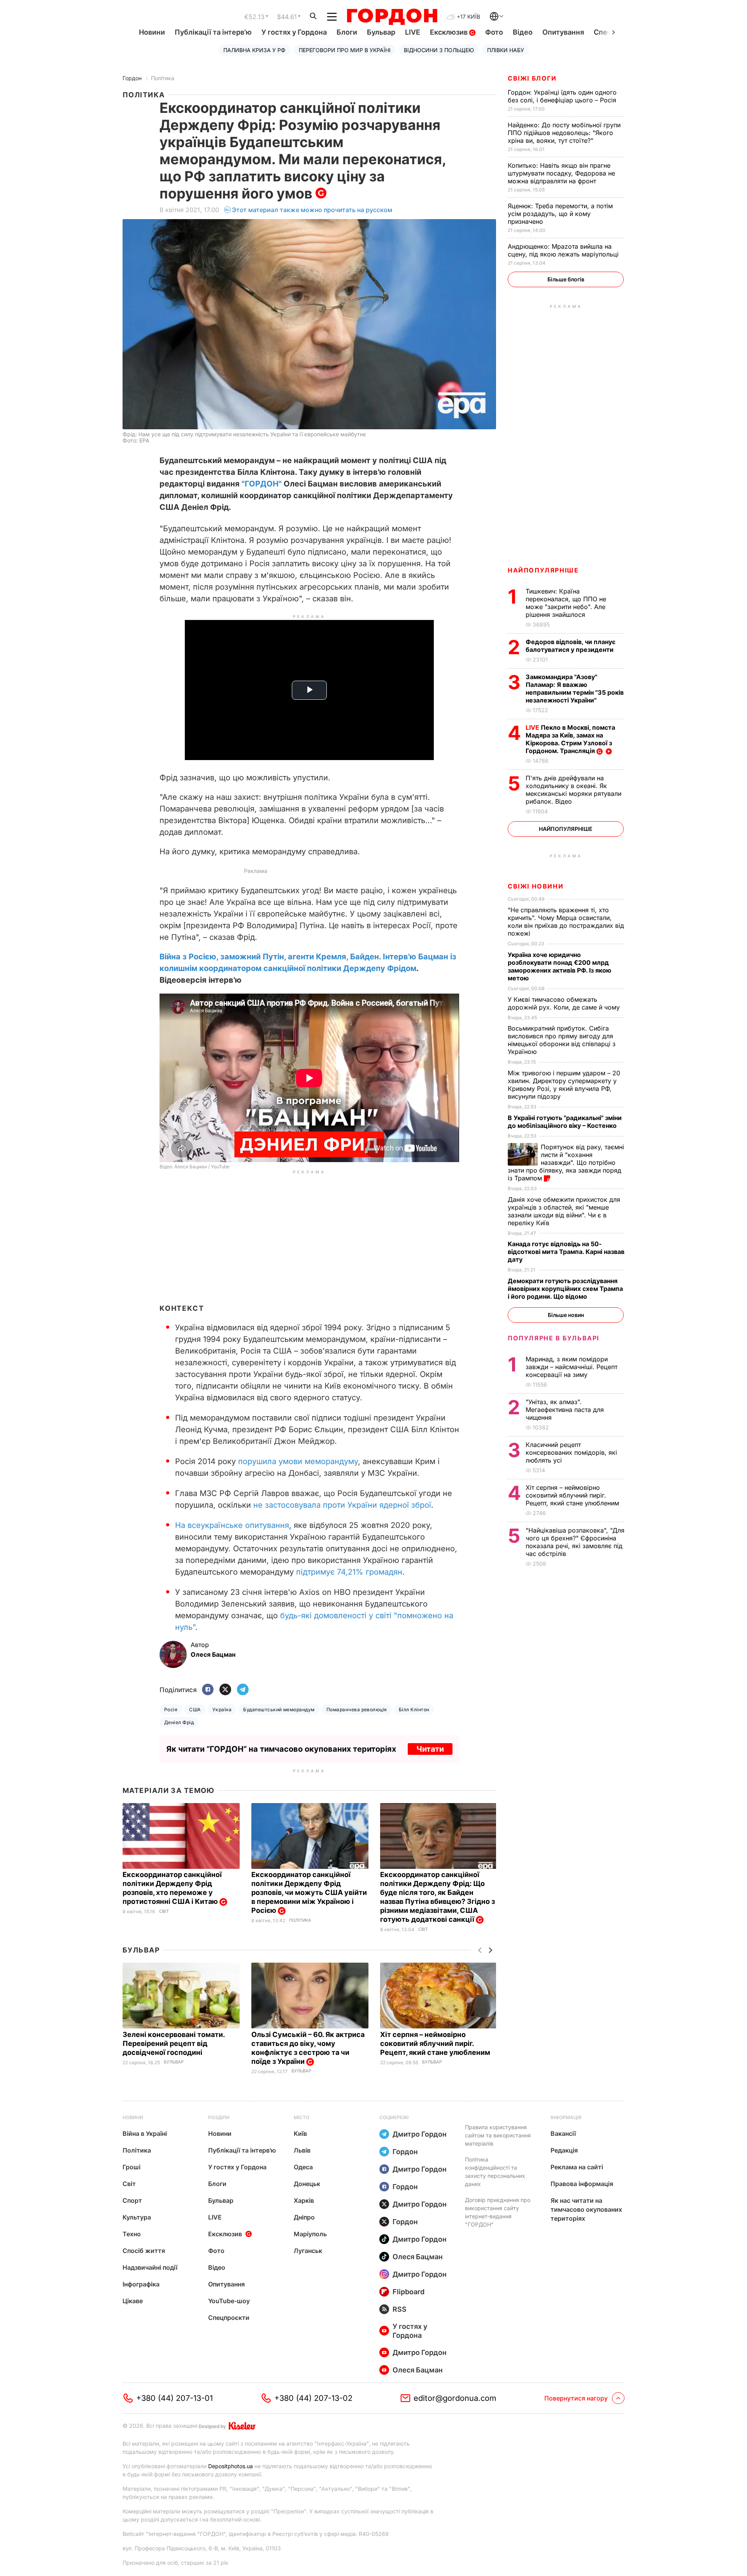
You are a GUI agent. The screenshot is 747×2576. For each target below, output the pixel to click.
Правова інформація (582, 2184)
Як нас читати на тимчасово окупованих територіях (586, 2209)
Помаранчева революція (357, 1709)
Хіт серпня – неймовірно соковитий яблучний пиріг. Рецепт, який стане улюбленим (436, 2043)
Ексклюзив (450, 32)
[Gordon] (392, 17)
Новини (152, 32)
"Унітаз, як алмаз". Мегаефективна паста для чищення (565, 1410)
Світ (164, 1911)
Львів (302, 2150)
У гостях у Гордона (294, 32)
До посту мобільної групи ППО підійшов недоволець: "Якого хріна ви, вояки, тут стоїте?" (564, 133)
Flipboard (409, 2292)
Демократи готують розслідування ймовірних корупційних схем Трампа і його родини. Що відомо (565, 1289)
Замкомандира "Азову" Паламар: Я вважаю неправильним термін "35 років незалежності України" (575, 688)
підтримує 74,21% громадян (349, 1572)
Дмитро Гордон (420, 2134)
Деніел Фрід (179, 1722)
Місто (302, 2117)
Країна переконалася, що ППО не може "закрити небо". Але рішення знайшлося (566, 603)
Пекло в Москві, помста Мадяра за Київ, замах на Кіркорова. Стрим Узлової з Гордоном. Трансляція (570, 739)
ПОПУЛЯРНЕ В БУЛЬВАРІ (553, 1338)
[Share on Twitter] (225, 1690)
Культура (137, 2217)
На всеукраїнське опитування (232, 1525)
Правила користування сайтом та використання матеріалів (498, 2135)
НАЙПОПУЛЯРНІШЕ (543, 570)
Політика (163, 78)
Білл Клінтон (414, 1709)
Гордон (132, 78)
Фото (494, 32)
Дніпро (304, 2217)
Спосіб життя (144, 2251)
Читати (430, 1749)
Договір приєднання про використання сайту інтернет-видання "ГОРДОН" (498, 2212)
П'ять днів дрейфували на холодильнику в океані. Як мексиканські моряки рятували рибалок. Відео (573, 790)
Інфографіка (141, 2284)
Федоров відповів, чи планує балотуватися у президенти (571, 646)
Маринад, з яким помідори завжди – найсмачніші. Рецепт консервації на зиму (572, 1367)
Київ (300, 2133)
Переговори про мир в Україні (345, 50)
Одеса (303, 2167)
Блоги (347, 32)
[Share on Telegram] (243, 1690)
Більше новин (566, 1315)
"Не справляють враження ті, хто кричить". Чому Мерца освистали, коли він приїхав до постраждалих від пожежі (566, 922)
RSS (400, 2309)
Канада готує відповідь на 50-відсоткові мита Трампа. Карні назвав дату (566, 1252)
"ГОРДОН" (262, 484)
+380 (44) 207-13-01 (174, 2398)
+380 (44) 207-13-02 (313, 2398)
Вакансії (563, 2133)
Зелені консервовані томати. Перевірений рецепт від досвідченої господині (174, 2043)
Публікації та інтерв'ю (213, 32)
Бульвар (381, 32)
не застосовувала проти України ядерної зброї (342, 1505)
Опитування (563, 32)
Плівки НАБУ (506, 50)
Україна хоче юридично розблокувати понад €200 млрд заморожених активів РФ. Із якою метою (559, 966)
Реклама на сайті (577, 2167)
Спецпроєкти (229, 2318)
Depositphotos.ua (231, 2466)
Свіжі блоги (532, 78)
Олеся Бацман (418, 2257)
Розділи (219, 2117)
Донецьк (307, 2184)
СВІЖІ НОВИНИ (536, 886)
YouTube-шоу (229, 2301)
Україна (222, 1709)
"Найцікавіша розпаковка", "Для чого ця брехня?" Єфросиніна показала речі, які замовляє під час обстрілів (575, 1542)
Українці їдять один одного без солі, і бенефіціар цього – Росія (563, 96)
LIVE (413, 32)
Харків (304, 2200)
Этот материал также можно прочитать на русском (312, 210)
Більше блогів (566, 279)
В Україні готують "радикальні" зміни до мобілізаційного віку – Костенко (565, 1122)
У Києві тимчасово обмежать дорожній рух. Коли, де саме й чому (565, 1003)
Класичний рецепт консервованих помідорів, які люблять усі (571, 1452)
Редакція (564, 2150)
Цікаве (133, 2301)
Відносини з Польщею (439, 50)
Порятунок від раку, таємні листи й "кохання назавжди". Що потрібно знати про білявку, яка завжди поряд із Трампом (566, 1162)
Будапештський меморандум (279, 1709)
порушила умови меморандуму (298, 1461)
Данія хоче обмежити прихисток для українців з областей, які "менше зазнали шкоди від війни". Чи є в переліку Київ (564, 1211)
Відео (523, 32)
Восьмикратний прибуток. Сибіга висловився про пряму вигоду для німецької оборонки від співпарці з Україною (562, 1040)
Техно (132, 2234)
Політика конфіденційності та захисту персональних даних (495, 2172)
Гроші (132, 2167)
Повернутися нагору (576, 2398)
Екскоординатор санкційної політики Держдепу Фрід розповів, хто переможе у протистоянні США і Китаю (172, 1888)
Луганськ (308, 2251)
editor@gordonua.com (455, 2398)
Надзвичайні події (150, 2267)
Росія (171, 1709)
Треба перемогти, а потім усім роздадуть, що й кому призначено (560, 214)
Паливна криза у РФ (254, 50)
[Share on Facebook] (208, 1690)
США (195, 1709)
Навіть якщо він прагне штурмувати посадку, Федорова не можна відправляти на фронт (561, 173)
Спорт (132, 2200)
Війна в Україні (145, 2133)
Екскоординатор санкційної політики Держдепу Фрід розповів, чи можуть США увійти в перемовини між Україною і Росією (309, 1892)
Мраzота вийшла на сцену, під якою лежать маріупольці (564, 250)
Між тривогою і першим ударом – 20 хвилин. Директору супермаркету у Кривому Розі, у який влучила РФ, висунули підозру (564, 1085)
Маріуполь (310, 2234)
